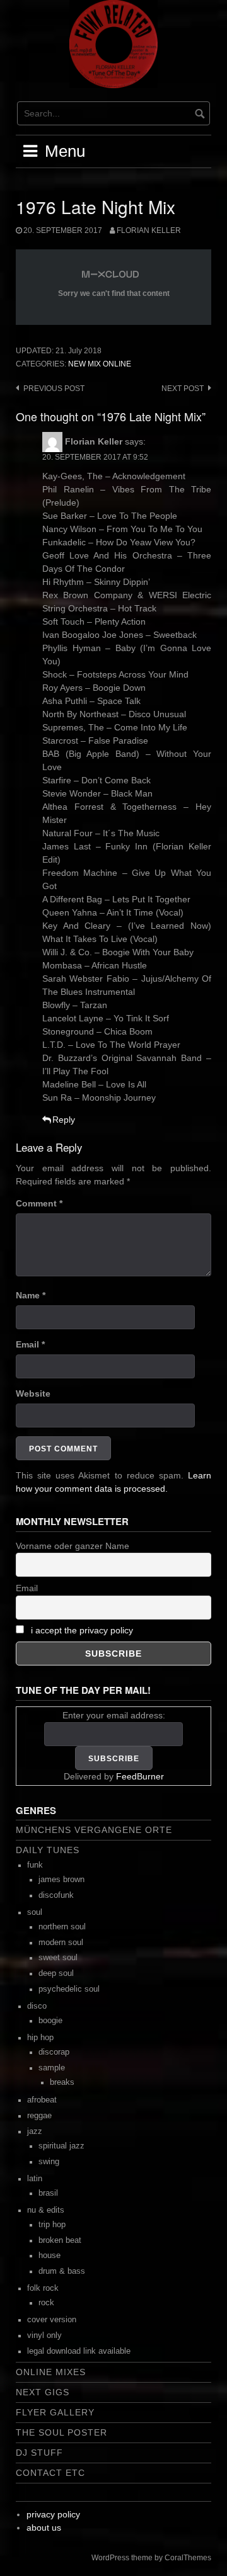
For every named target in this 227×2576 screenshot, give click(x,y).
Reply (64, 1120)
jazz (35, 2131)
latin (35, 2179)
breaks (62, 2082)
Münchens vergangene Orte (94, 1830)
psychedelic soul (69, 1989)
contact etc (50, 2473)
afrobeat (42, 2100)
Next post (183, 389)
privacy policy (53, 2514)
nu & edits (46, 2210)
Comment (39, 1203)
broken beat (60, 2240)
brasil (48, 2193)
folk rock (43, 2288)
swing (49, 2162)
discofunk (56, 1895)
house (49, 2255)
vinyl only (44, 2335)
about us (44, 2528)
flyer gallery (55, 2412)
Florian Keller (149, 230)
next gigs (43, 2392)
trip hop (52, 2225)
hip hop (40, 2038)
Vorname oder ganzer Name (73, 1546)
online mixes (51, 2372)
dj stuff (39, 2453)
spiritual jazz (61, 2146)
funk (35, 1865)
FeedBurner (140, 1776)
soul (35, 1912)
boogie (50, 2021)
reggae (39, 2116)
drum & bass (62, 2271)
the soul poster (61, 2432)
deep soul (56, 1973)
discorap (54, 2052)
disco (37, 2006)
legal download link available (79, 2351)
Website (33, 1393)
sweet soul (58, 1958)
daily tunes (48, 1850)
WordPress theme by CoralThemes (151, 2558)
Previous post (54, 389)
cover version (52, 2320)
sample (52, 2068)
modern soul (61, 1943)
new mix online (100, 364)
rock (46, 2303)
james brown (61, 1880)
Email (30, 1344)
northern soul (62, 1927)
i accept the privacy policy (82, 1630)
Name (31, 1295)
